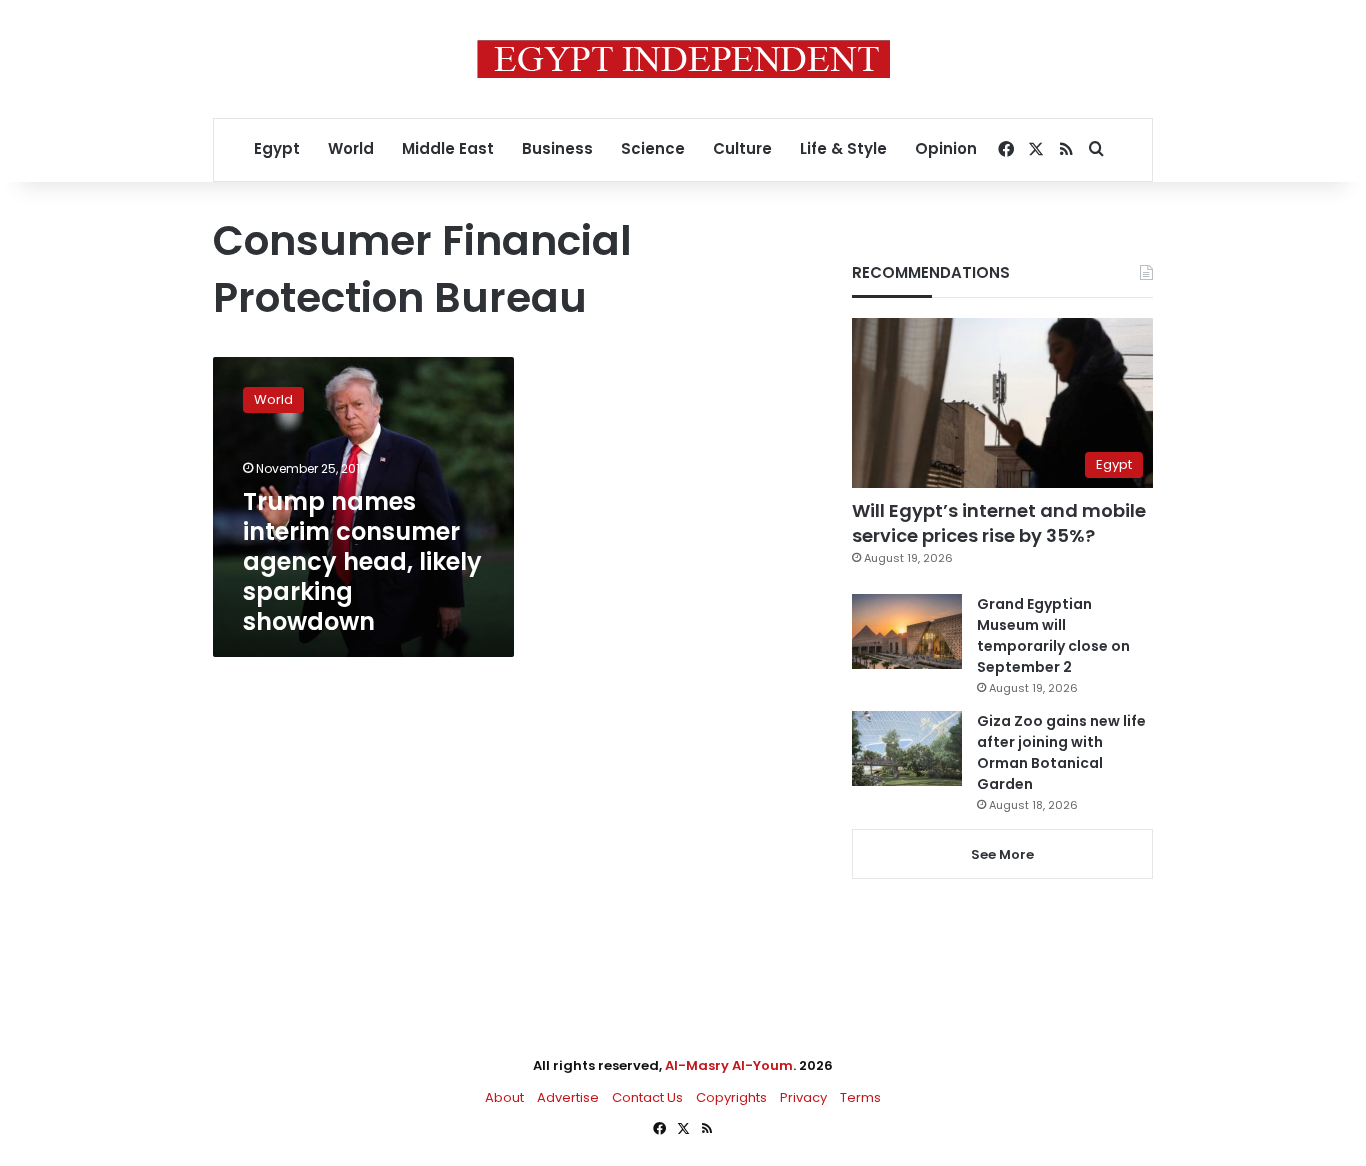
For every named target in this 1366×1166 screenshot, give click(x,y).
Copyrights (731, 1097)
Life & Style (843, 148)
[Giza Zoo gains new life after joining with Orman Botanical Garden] (907, 748)
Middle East (448, 148)
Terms (860, 1097)
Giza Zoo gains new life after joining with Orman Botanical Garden (1061, 752)
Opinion (946, 148)
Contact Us (647, 1097)
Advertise (568, 1097)
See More (1002, 854)
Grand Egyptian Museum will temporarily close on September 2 (1053, 635)
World (351, 148)
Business (557, 148)
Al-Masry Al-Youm (729, 1065)
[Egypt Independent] (683, 59)
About (504, 1097)
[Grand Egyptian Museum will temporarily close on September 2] (907, 631)
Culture (742, 148)
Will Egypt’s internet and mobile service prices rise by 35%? (999, 523)
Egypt (277, 148)
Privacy (803, 1097)
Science (653, 148)
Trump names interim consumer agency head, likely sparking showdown (362, 561)
